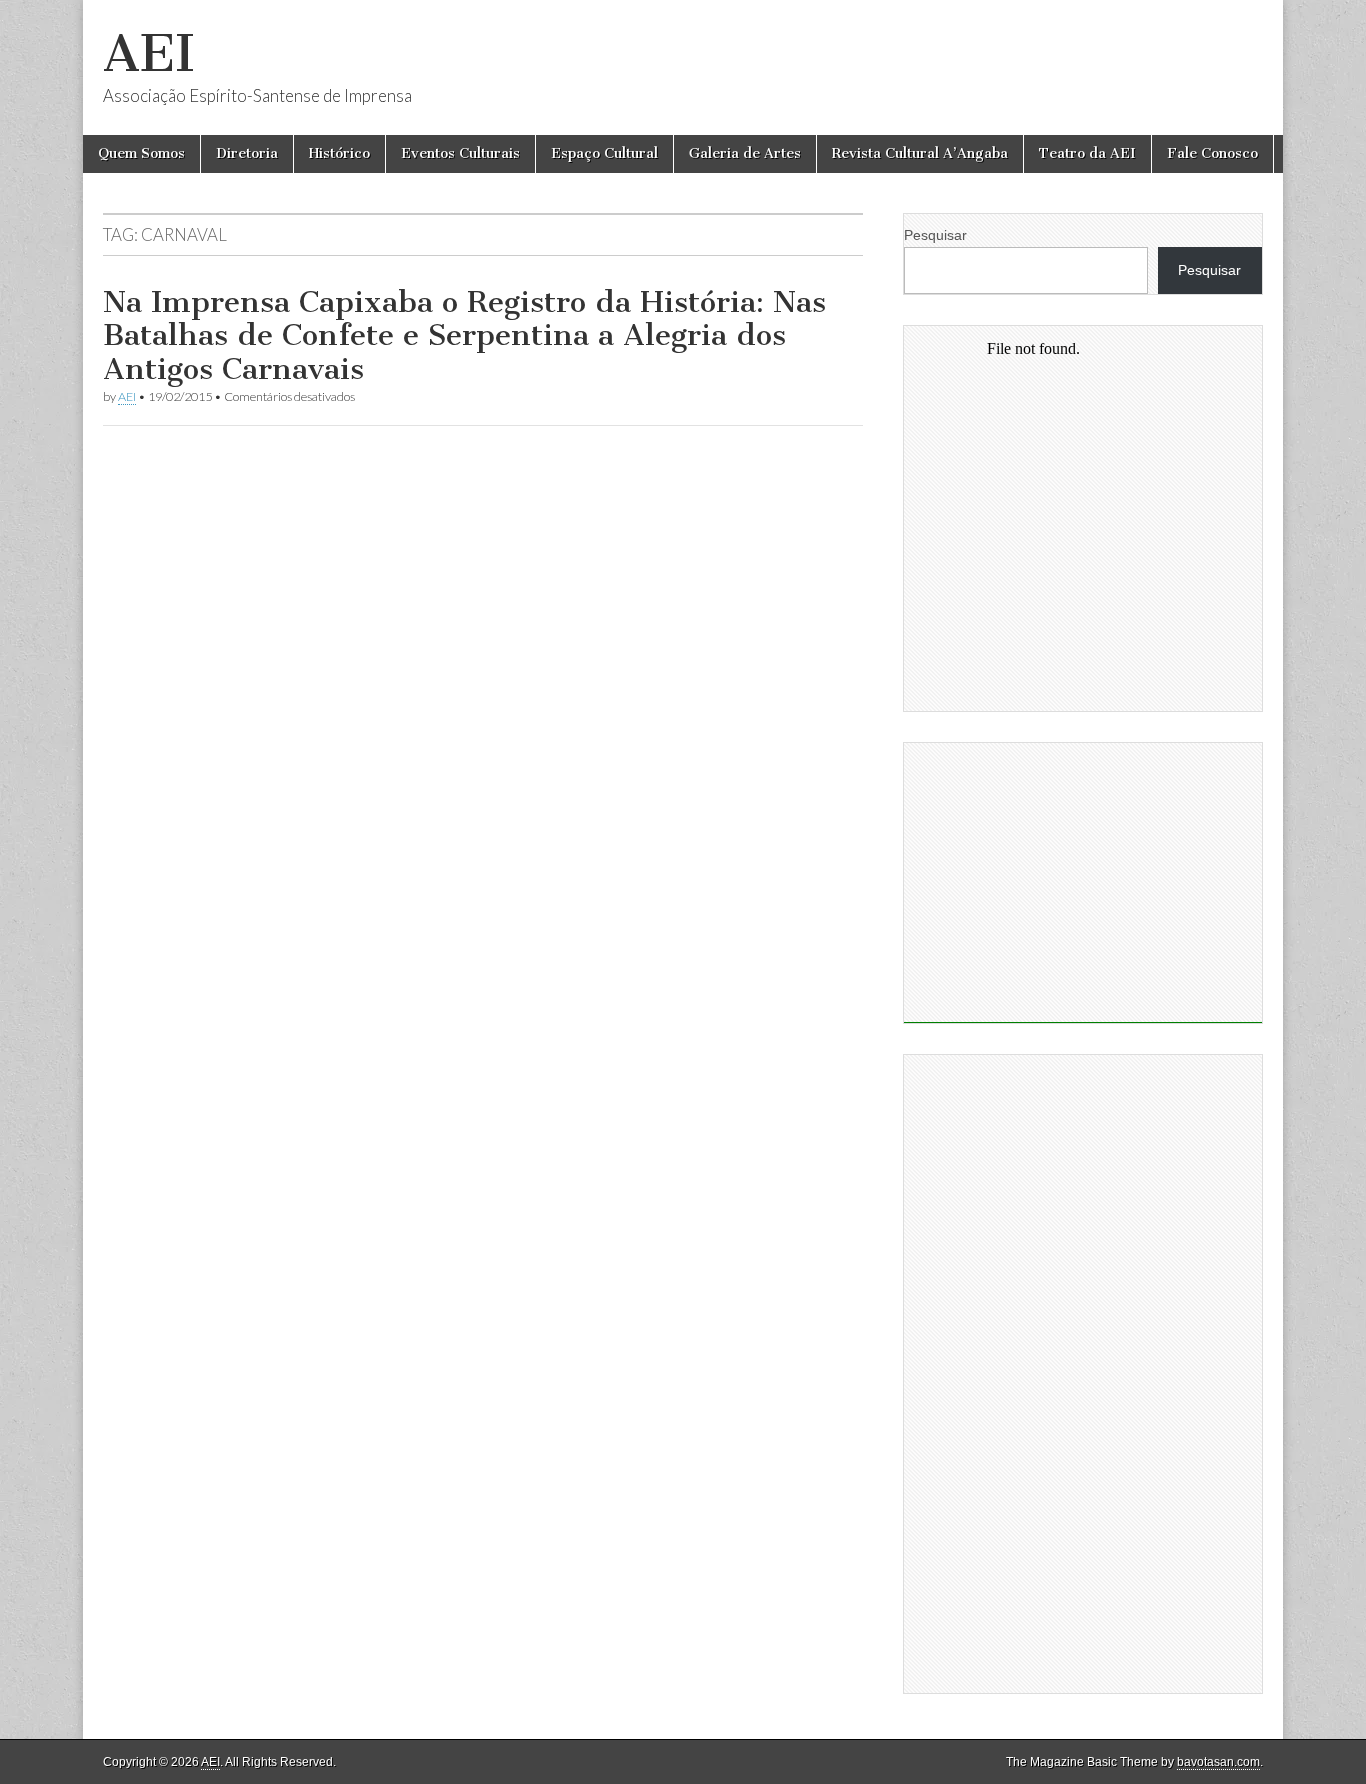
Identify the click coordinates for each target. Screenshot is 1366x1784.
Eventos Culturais (460, 153)
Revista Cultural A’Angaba (920, 153)
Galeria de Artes (745, 153)
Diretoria (247, 153)
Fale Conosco (1212, 153)
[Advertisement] (1083, 883)
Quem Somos (141, 153)
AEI (149, 53)
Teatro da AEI (1087, 153)
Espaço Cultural (604, 153)
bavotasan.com (1218, 1762)
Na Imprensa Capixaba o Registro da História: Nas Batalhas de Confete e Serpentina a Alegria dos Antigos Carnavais (464, 335)
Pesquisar (935, 235)
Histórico (339, 153)
